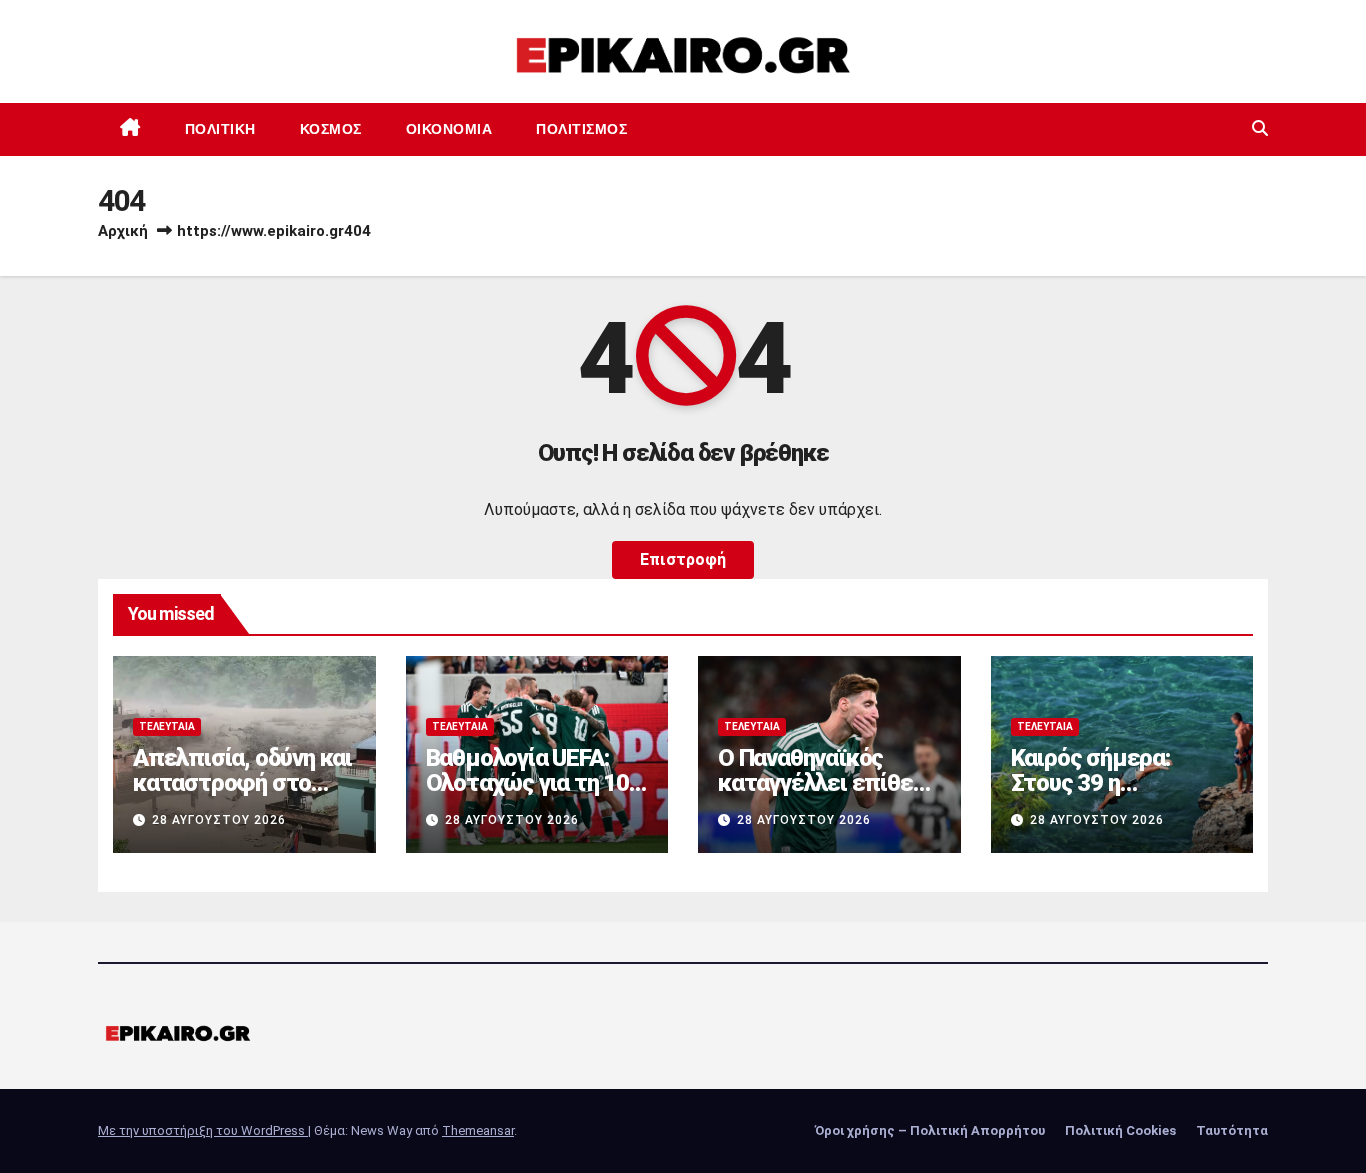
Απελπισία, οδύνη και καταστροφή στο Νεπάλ (242, 783)
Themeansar (478, 1130)
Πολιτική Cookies (1120, 1130)
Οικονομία (449, 129)
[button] (1260, 128)
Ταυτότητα (1232, 1130)
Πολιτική (220, 129)
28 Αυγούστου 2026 (219, 820)
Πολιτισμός (581, 129)
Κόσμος (331, 129)
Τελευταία (167, 726)
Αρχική (123, 231)
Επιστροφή (683, 559)
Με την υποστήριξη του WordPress (203, 1130)
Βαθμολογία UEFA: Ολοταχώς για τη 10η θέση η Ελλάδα (533, 783)
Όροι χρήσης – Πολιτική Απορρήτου (930, 1130)
